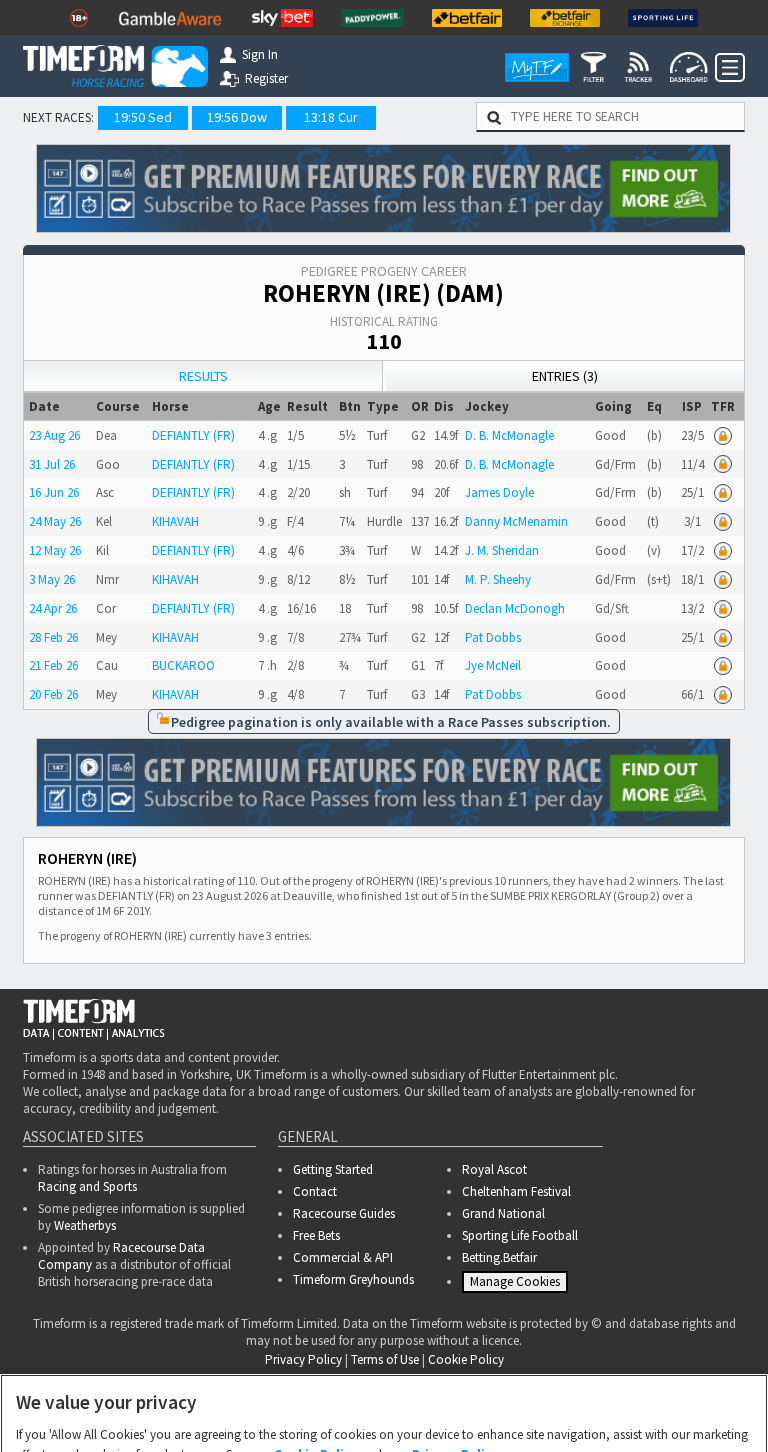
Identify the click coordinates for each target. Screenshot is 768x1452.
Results (203, 376)
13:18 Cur (331, 117)
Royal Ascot (494, 1169)
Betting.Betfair (499, 1257)
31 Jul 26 (52, 464)
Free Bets (316, 1235)
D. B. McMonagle (509, 435)
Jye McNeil (493, 665)
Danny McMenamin (516, 521)
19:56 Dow (237, 117)
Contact (315, 1191)
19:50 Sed (143, 117)
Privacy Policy (455, 1372)
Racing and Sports (87, 1186)
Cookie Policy (316, 1372)
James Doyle (499, 492)
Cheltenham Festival (516, 1191)
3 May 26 (52, 579)
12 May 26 (55, 550)
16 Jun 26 (54, 492)
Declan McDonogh (515, 608)
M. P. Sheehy (498, 579)
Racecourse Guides (344, 1213)
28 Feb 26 (53, 637)
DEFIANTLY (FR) (193, 435)
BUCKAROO (183, 665)
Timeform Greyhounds (353, 1279)
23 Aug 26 (54, 435)
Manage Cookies (517, 1285)
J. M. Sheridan (502, 550)
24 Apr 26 (53, 608)
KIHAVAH (175, 521)
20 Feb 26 (53, 694)
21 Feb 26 (53, 665)
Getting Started (333, 1169)
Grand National (503, 1213)
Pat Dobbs (493, 637)
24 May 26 (55, 521)
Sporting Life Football (520, 1235)
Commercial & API (343, 1257)
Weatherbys (85, 1225)
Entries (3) (565, 376)
